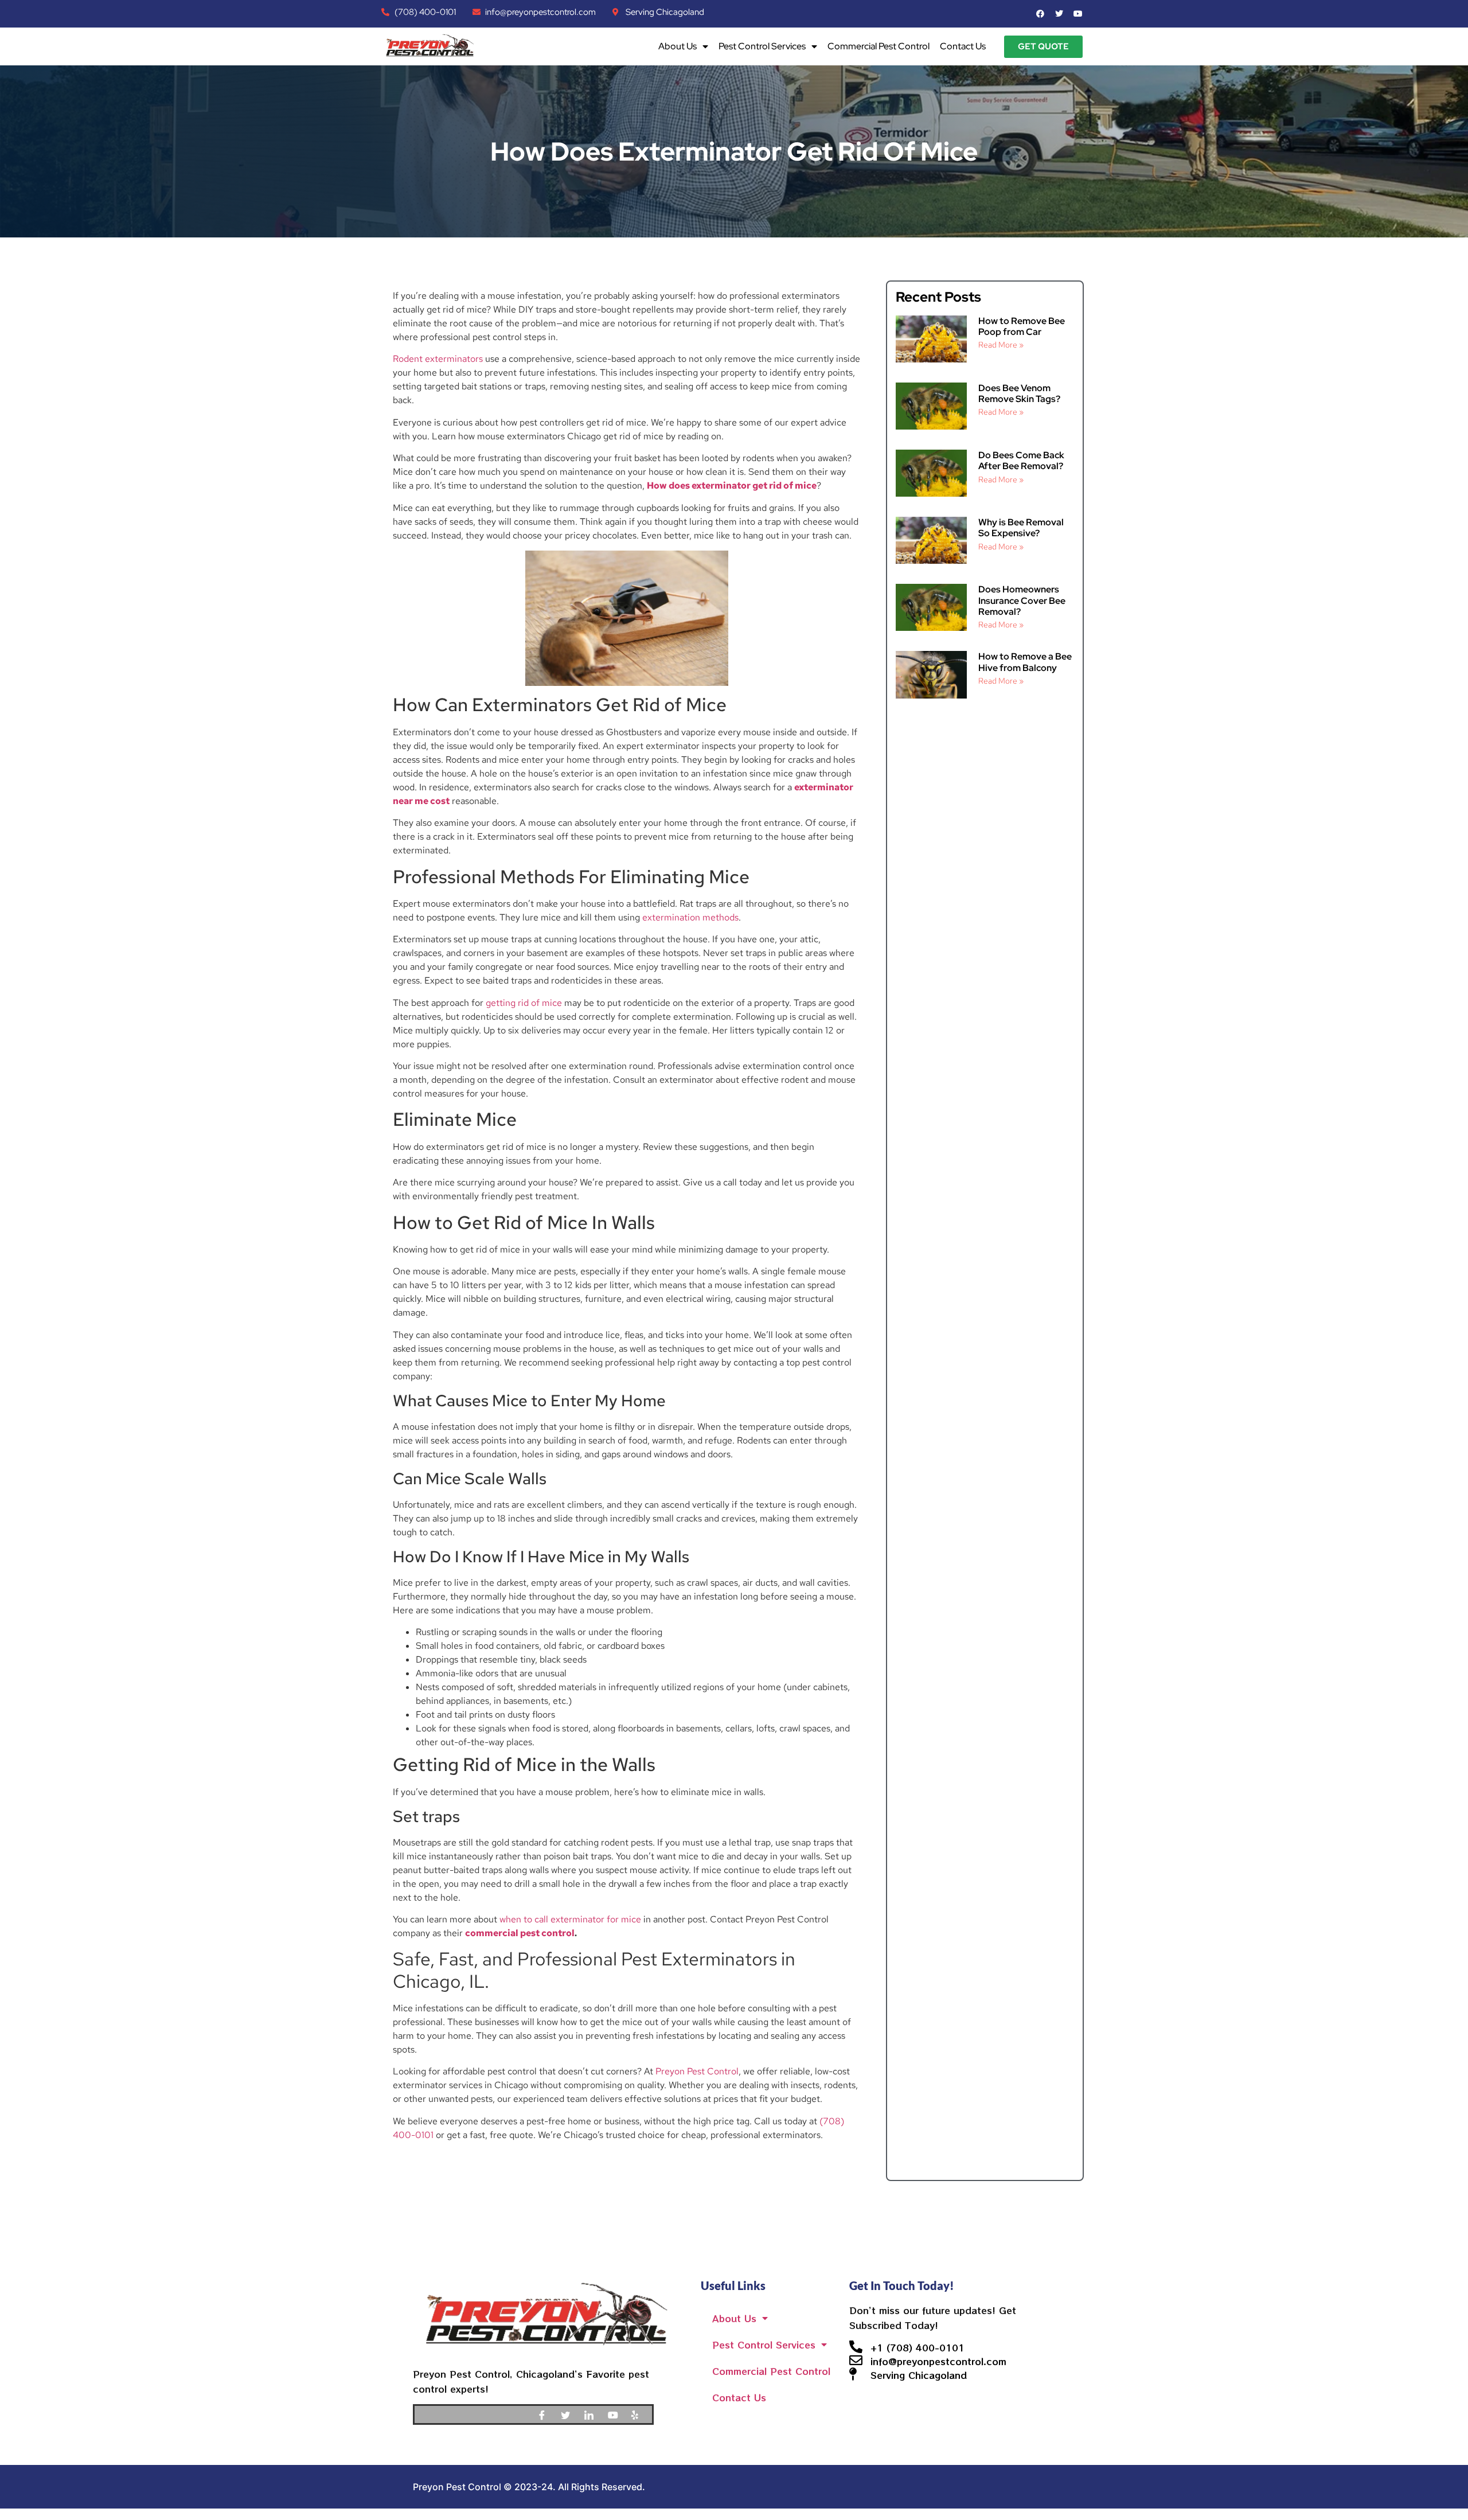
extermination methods (690, 917)
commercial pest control (520, 1933)
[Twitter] (569, 2414)
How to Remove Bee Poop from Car (1022, 326)
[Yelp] (640, 2414)
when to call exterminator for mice (570, 1919)
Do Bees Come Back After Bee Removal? (1021, 461)
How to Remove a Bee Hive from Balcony (1025, 662)
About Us (678, 46)
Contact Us (963, 46)
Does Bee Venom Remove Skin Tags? (1019, 393)
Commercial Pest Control (879, 46)
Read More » (1001, 345)
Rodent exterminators (438, 359)
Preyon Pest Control (697, 2071)
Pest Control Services (762, 46)
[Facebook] (546, 2414)
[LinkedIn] (593, 2414)
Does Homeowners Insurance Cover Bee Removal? (1022, 600)
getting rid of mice (524, 1003)
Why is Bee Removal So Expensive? (1021, 528)
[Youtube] (616, 2414)
